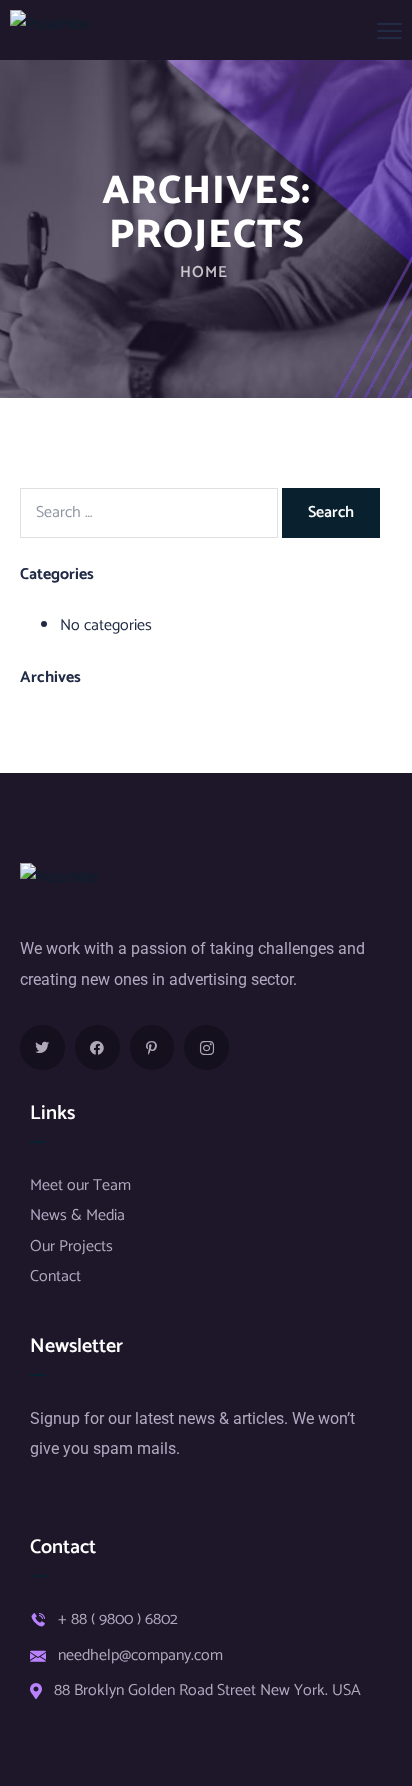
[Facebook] (97, 1047)
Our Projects (71, 1246)
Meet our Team (80, 1185)
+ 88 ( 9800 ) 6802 (118, 1620)
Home (204, 272)
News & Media (77, 1215)
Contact (55, 1276)
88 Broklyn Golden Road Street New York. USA (207, 1691)
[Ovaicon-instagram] (206, 1047)
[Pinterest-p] (152, 1047)
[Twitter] (42, 1047)
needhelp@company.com (140, 1656)
